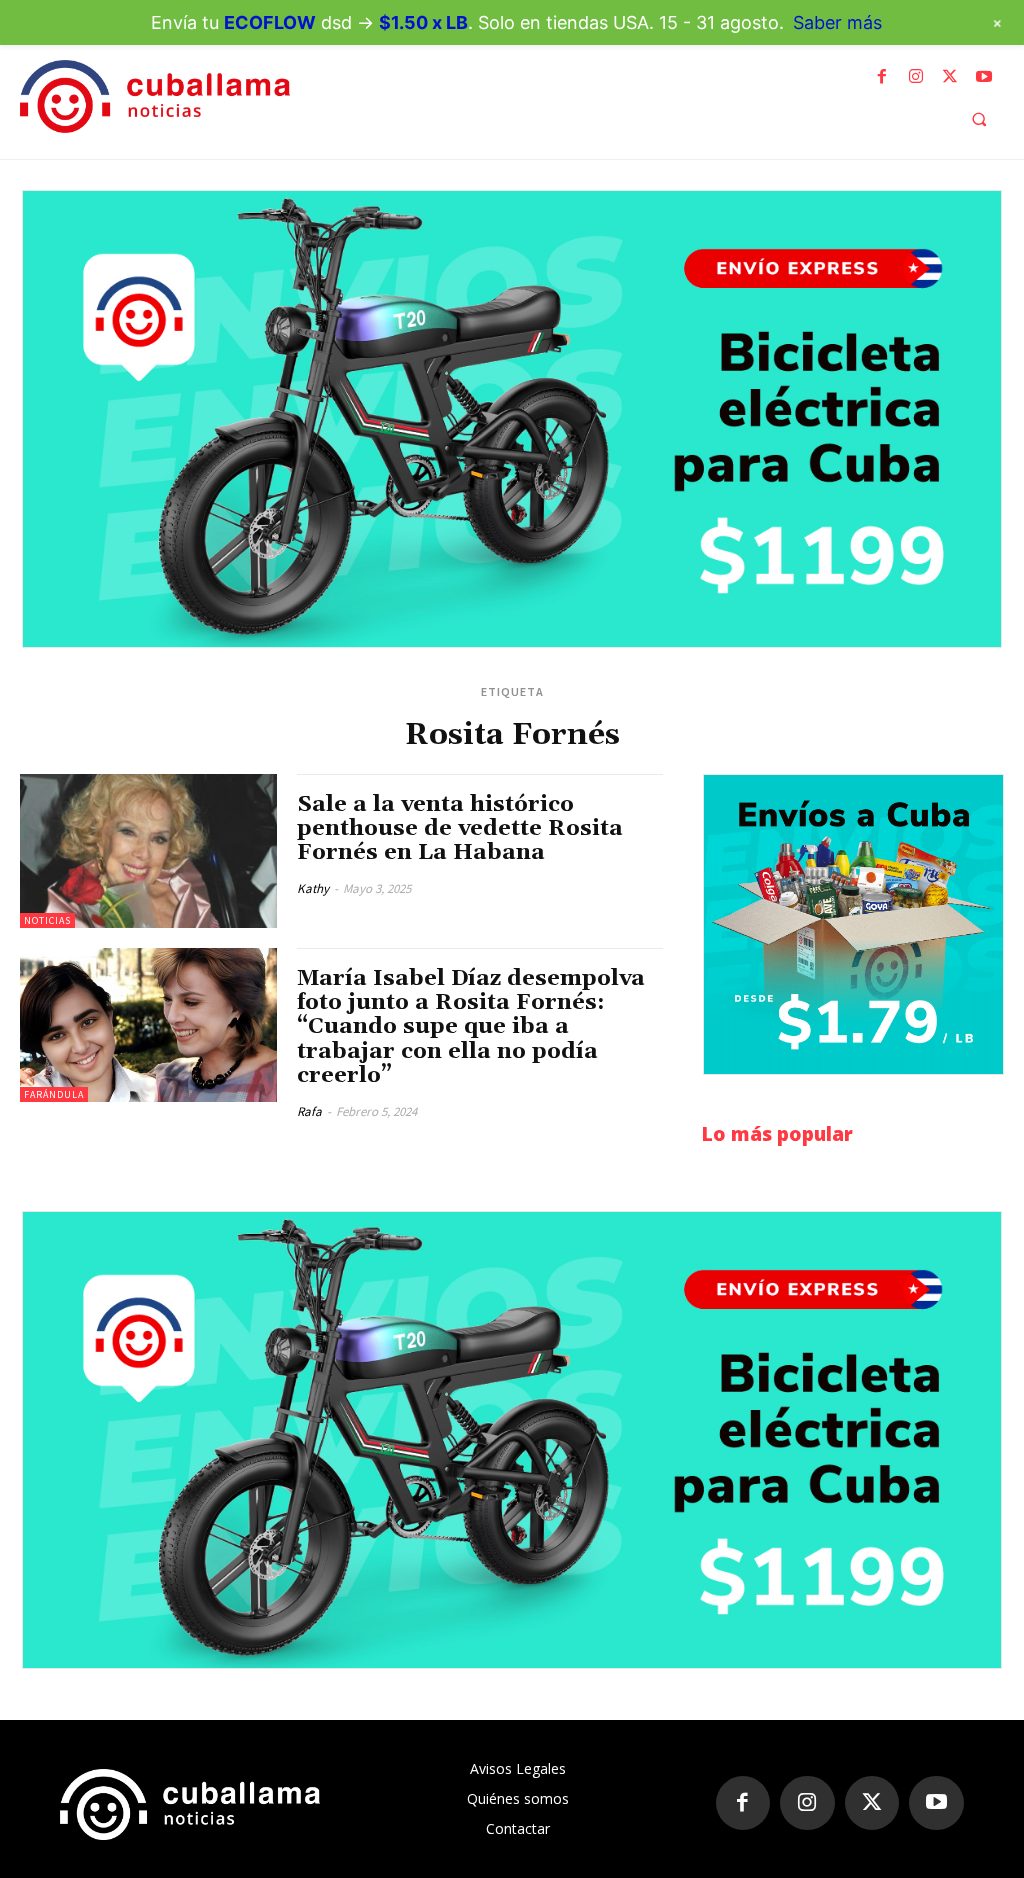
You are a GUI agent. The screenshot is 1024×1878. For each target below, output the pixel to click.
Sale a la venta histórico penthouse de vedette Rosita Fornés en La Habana (460, 829)
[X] (950, 77)
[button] (979, 119)
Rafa (309, 1111)
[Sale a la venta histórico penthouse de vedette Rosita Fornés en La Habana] (148, 851)
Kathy (313, 888)
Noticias (47, 920)
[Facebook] (882, 77)
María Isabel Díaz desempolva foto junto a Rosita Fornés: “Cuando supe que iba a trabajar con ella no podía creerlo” (471, 1027)
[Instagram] (916, 77)
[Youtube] (984, 77)
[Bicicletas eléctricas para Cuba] (512, 419)
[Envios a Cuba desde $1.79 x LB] (853, 925)
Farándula (54, 1094)
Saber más (837, 22)
